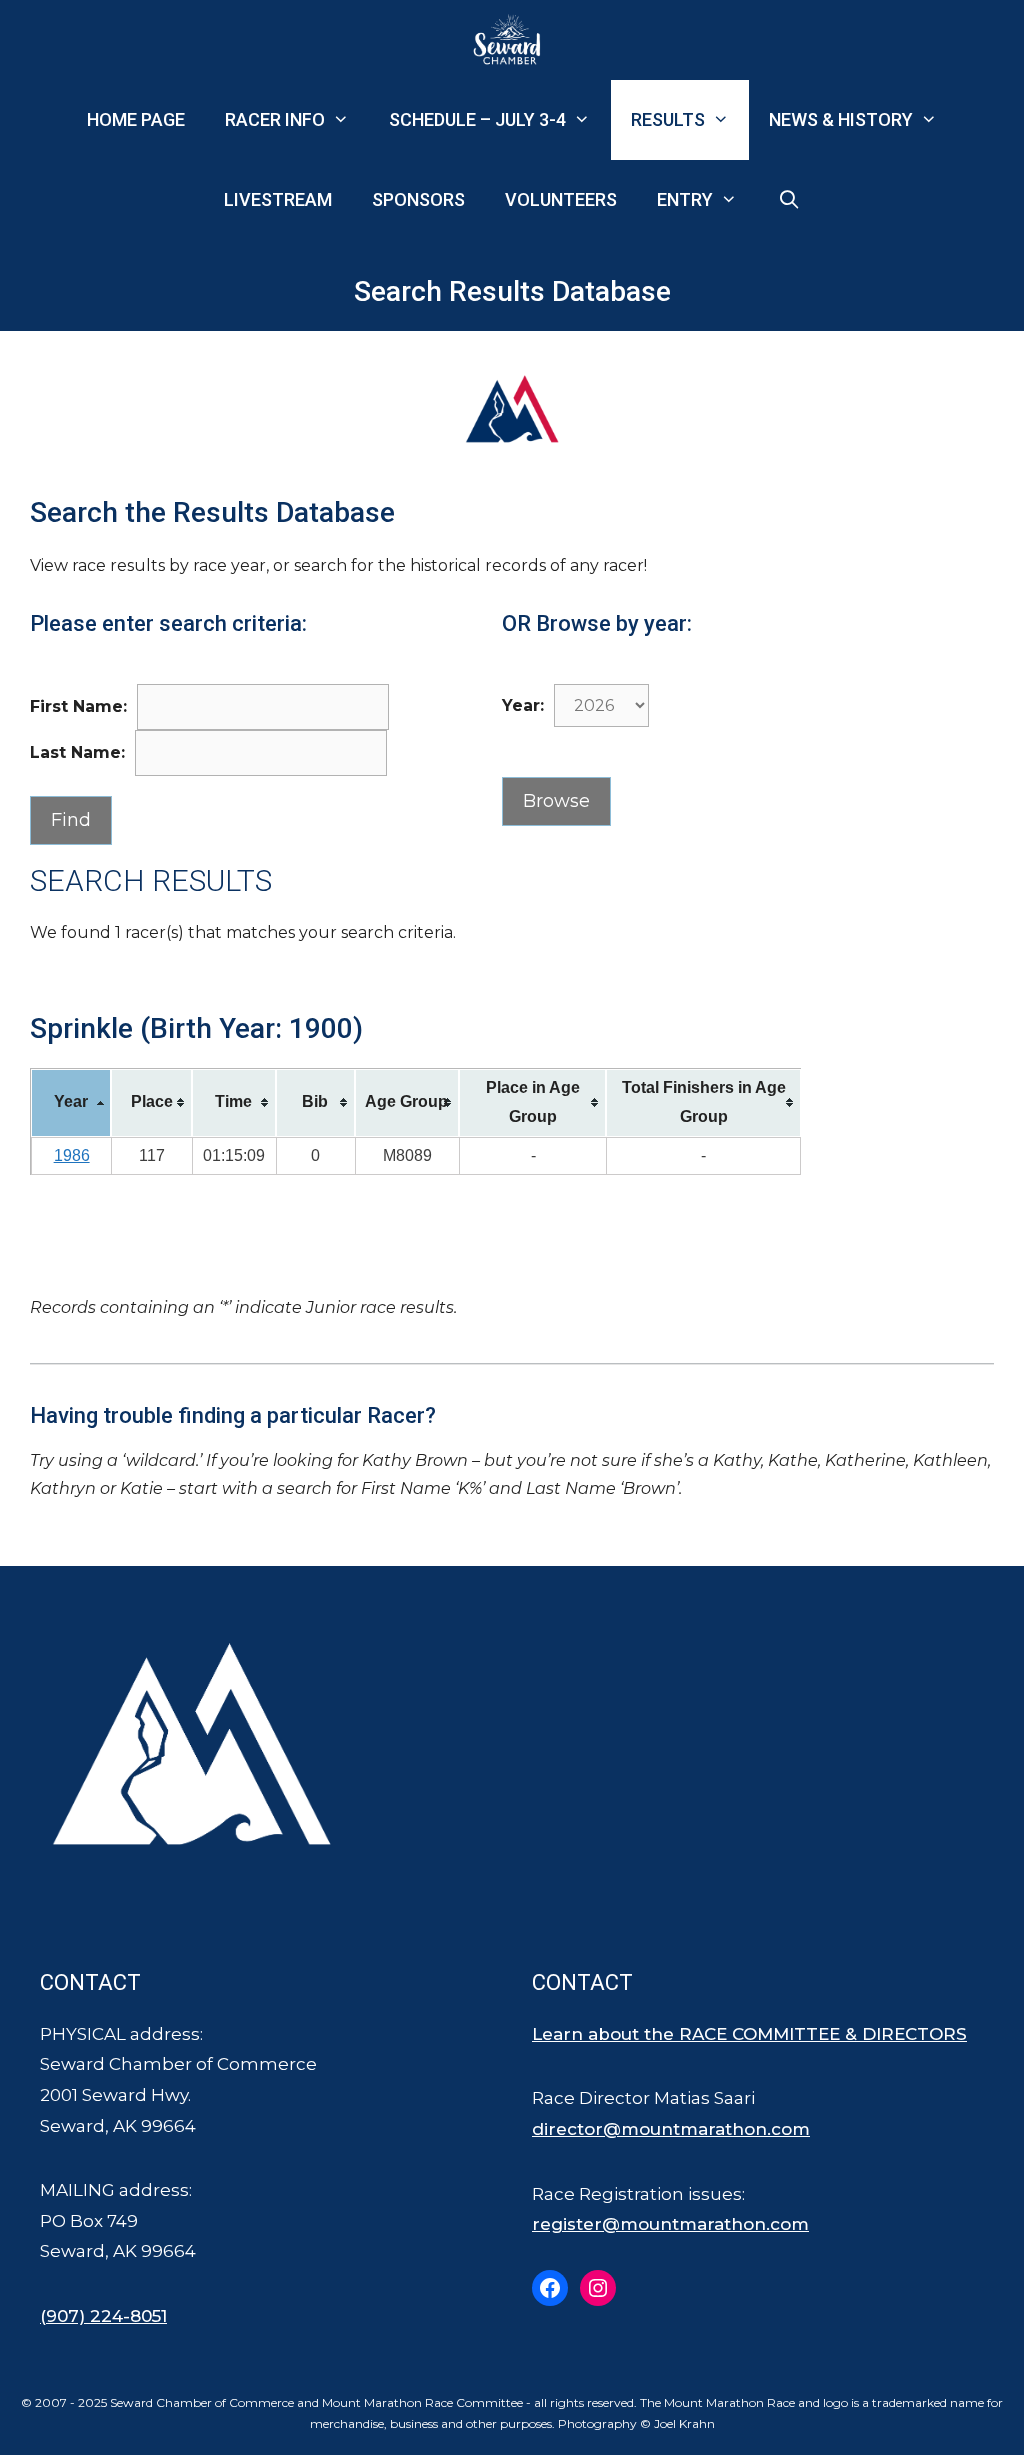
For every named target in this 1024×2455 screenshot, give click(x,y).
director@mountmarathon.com (671, 2129)
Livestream (278, 199)
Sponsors (418, 199)
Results (668, 119)
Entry (685, 199)
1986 (72, 1155)
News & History (841, 119)
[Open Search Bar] (788, 200)
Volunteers (561, 199)
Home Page (136, 119)
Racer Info (275, 119)
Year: (523, 705)
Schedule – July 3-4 (477, 119)
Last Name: (77, 752)
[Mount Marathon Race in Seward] (512, 40)
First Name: (78, 706)
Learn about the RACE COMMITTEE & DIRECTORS (749, 2034)
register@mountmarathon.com (670, 2224)
